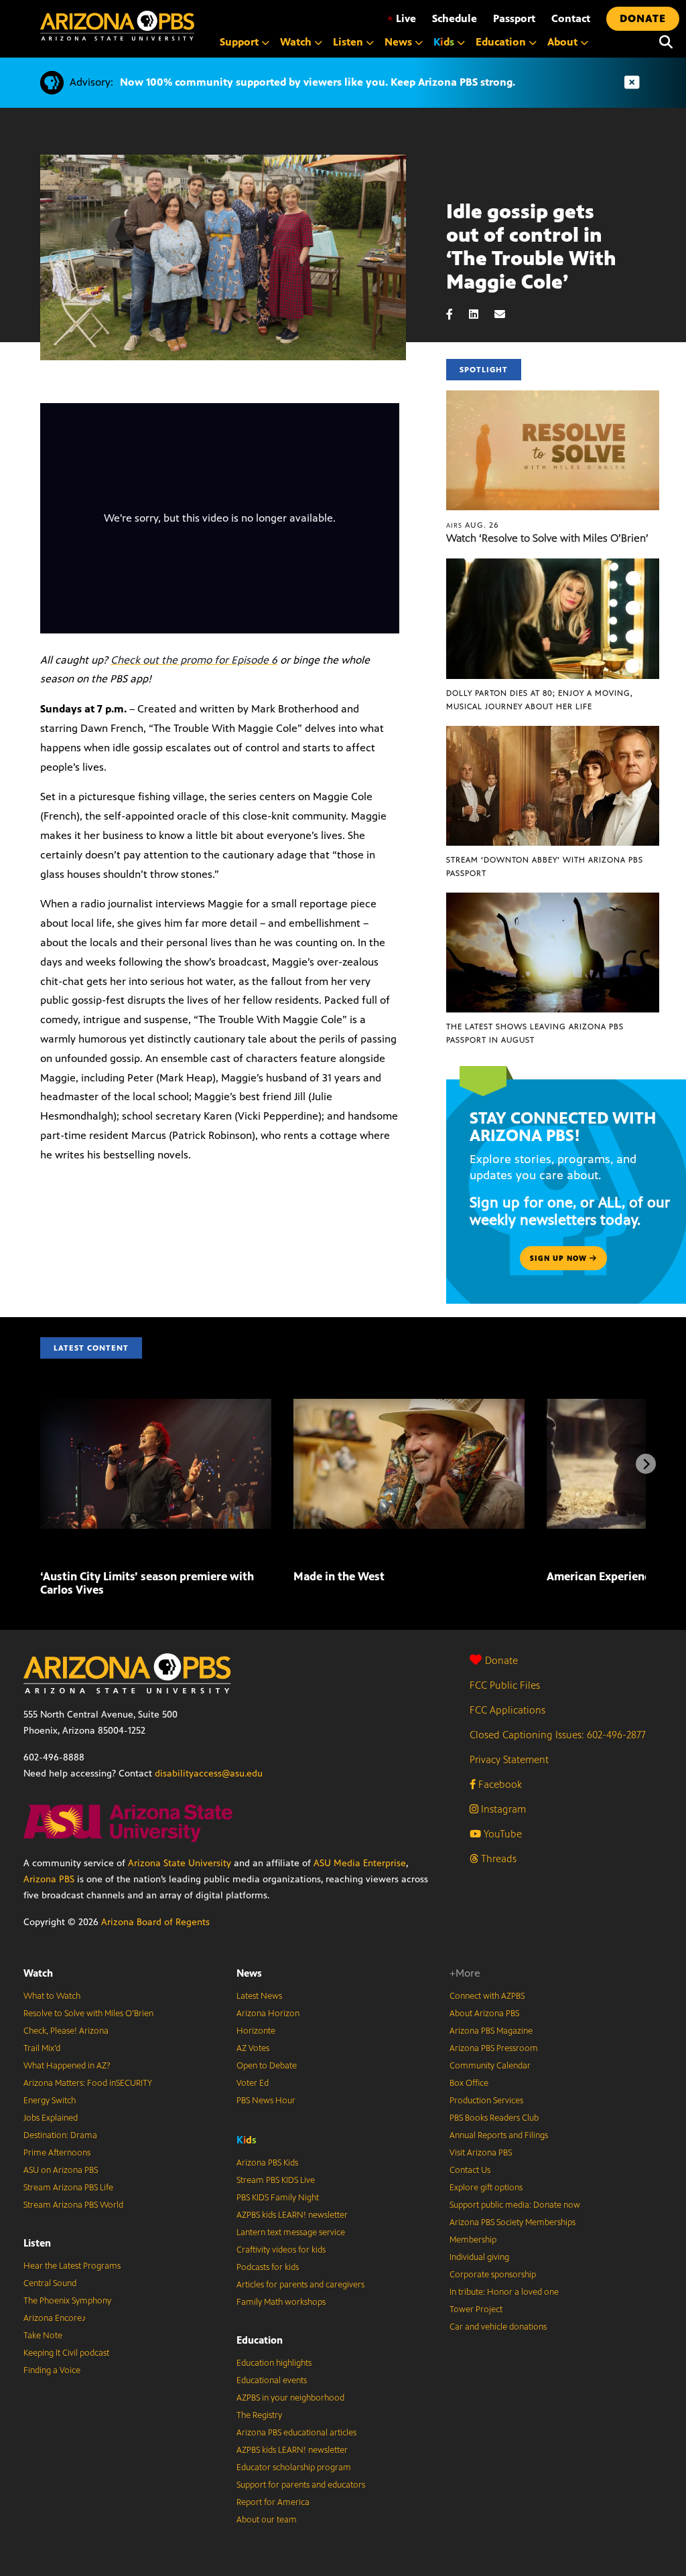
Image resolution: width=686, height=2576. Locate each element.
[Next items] (646, 1464)
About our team (267, 2520)
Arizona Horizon (268, 2014)
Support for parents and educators (301, 2485)
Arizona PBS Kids (267, 2163)
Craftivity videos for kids (281, 2250)
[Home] (117, 26)
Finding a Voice (52, 2370)
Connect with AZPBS (487, 1996)
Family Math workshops (281, 2302)
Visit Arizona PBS (481, 2153)
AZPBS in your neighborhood (290, 2398)
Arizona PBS (49, 1879)
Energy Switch (50, 2101)
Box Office (469, 2083)
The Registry (259, 2415)
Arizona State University (180, 1863)
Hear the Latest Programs (72, 2266)
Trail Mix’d (42, 2048)
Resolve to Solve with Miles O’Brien (88, 2014)
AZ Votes (253, 2048)
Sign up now (560, 1258)
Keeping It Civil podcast (66, 2353)
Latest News (259, 1996)
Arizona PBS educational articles (296, 2433)
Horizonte (256, 2031)
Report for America (273, 2502)
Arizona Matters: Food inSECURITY (88, 2083)
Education (260, 2340)
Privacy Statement (509, 1759)
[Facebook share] (456, 314)
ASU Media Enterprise (360, 1863)
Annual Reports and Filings (499, 2135)
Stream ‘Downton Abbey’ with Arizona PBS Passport (545, 866)
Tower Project (476, 2309)
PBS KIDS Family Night (278, 2198)
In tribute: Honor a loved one (504, 2292)
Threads (497, 1859)
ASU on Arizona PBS (61, 2170)
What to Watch (52, 1996)
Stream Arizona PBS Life (68, 2188)
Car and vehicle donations (498, 2327)
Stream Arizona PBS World (73, 2205)
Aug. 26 (473, 525)
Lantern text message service (291, 2232)
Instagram (502, 1809)
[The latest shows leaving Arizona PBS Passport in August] (553, 900)
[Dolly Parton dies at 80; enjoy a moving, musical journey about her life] (553, 565)
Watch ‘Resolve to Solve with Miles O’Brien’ (547, 538)
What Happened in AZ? (67, 2066)
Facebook (499, 1784)
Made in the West (339, 1576)
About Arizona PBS (484, 2014)
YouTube (501, 1834)
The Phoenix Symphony (67, 2301)
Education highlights (274, 2363)
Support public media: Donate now (515, 2205)
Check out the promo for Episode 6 (194, 660)
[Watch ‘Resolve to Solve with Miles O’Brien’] (553, 397)
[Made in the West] (409, 1406)
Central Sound (50, 2283)
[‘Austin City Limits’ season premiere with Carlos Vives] (156, 1406)
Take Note (43, 2336)
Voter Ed (253, 2083)
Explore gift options (486, 2188)
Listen (37, 2243)
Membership (473, 2240)
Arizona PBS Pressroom (494, 2048)
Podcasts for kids (268, 2267)
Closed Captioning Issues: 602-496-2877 (558, 1735)
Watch (38, 1973)
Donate (501, 1660)
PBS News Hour (266, 2101)
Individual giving (479, 2257)
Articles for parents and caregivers (300, 2285)
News (249, 1973)
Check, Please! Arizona (66, 2031)
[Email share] (506, 314)
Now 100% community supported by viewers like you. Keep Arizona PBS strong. (318, 82)
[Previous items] (40, 1464)
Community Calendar (490, 2066)
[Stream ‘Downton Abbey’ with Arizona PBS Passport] (553, 733)
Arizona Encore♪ (55, 2318)
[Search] (666, 42)
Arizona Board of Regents (155, 1922)
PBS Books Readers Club (494, 2118)
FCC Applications (507, 1710)
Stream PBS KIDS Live (276, 2180)
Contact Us (470, 2170)
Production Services (486, 2101)
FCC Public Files (505, 1685)
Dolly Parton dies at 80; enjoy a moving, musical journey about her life (540, 700)
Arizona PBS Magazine (491, 2031)
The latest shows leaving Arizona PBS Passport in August (535, 1033)
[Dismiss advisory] (632, 83)
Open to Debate (267, 2066)
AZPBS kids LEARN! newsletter (292, 2215)
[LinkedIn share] (480, 314)
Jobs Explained (51, 2118)
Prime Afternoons (57, 2153)
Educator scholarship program (294, 2468)
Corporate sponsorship (493, 2275)
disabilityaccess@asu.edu (209, 1773)
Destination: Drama (60, 2135)
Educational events (272, 2380)
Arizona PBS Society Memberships (512, 2222)
